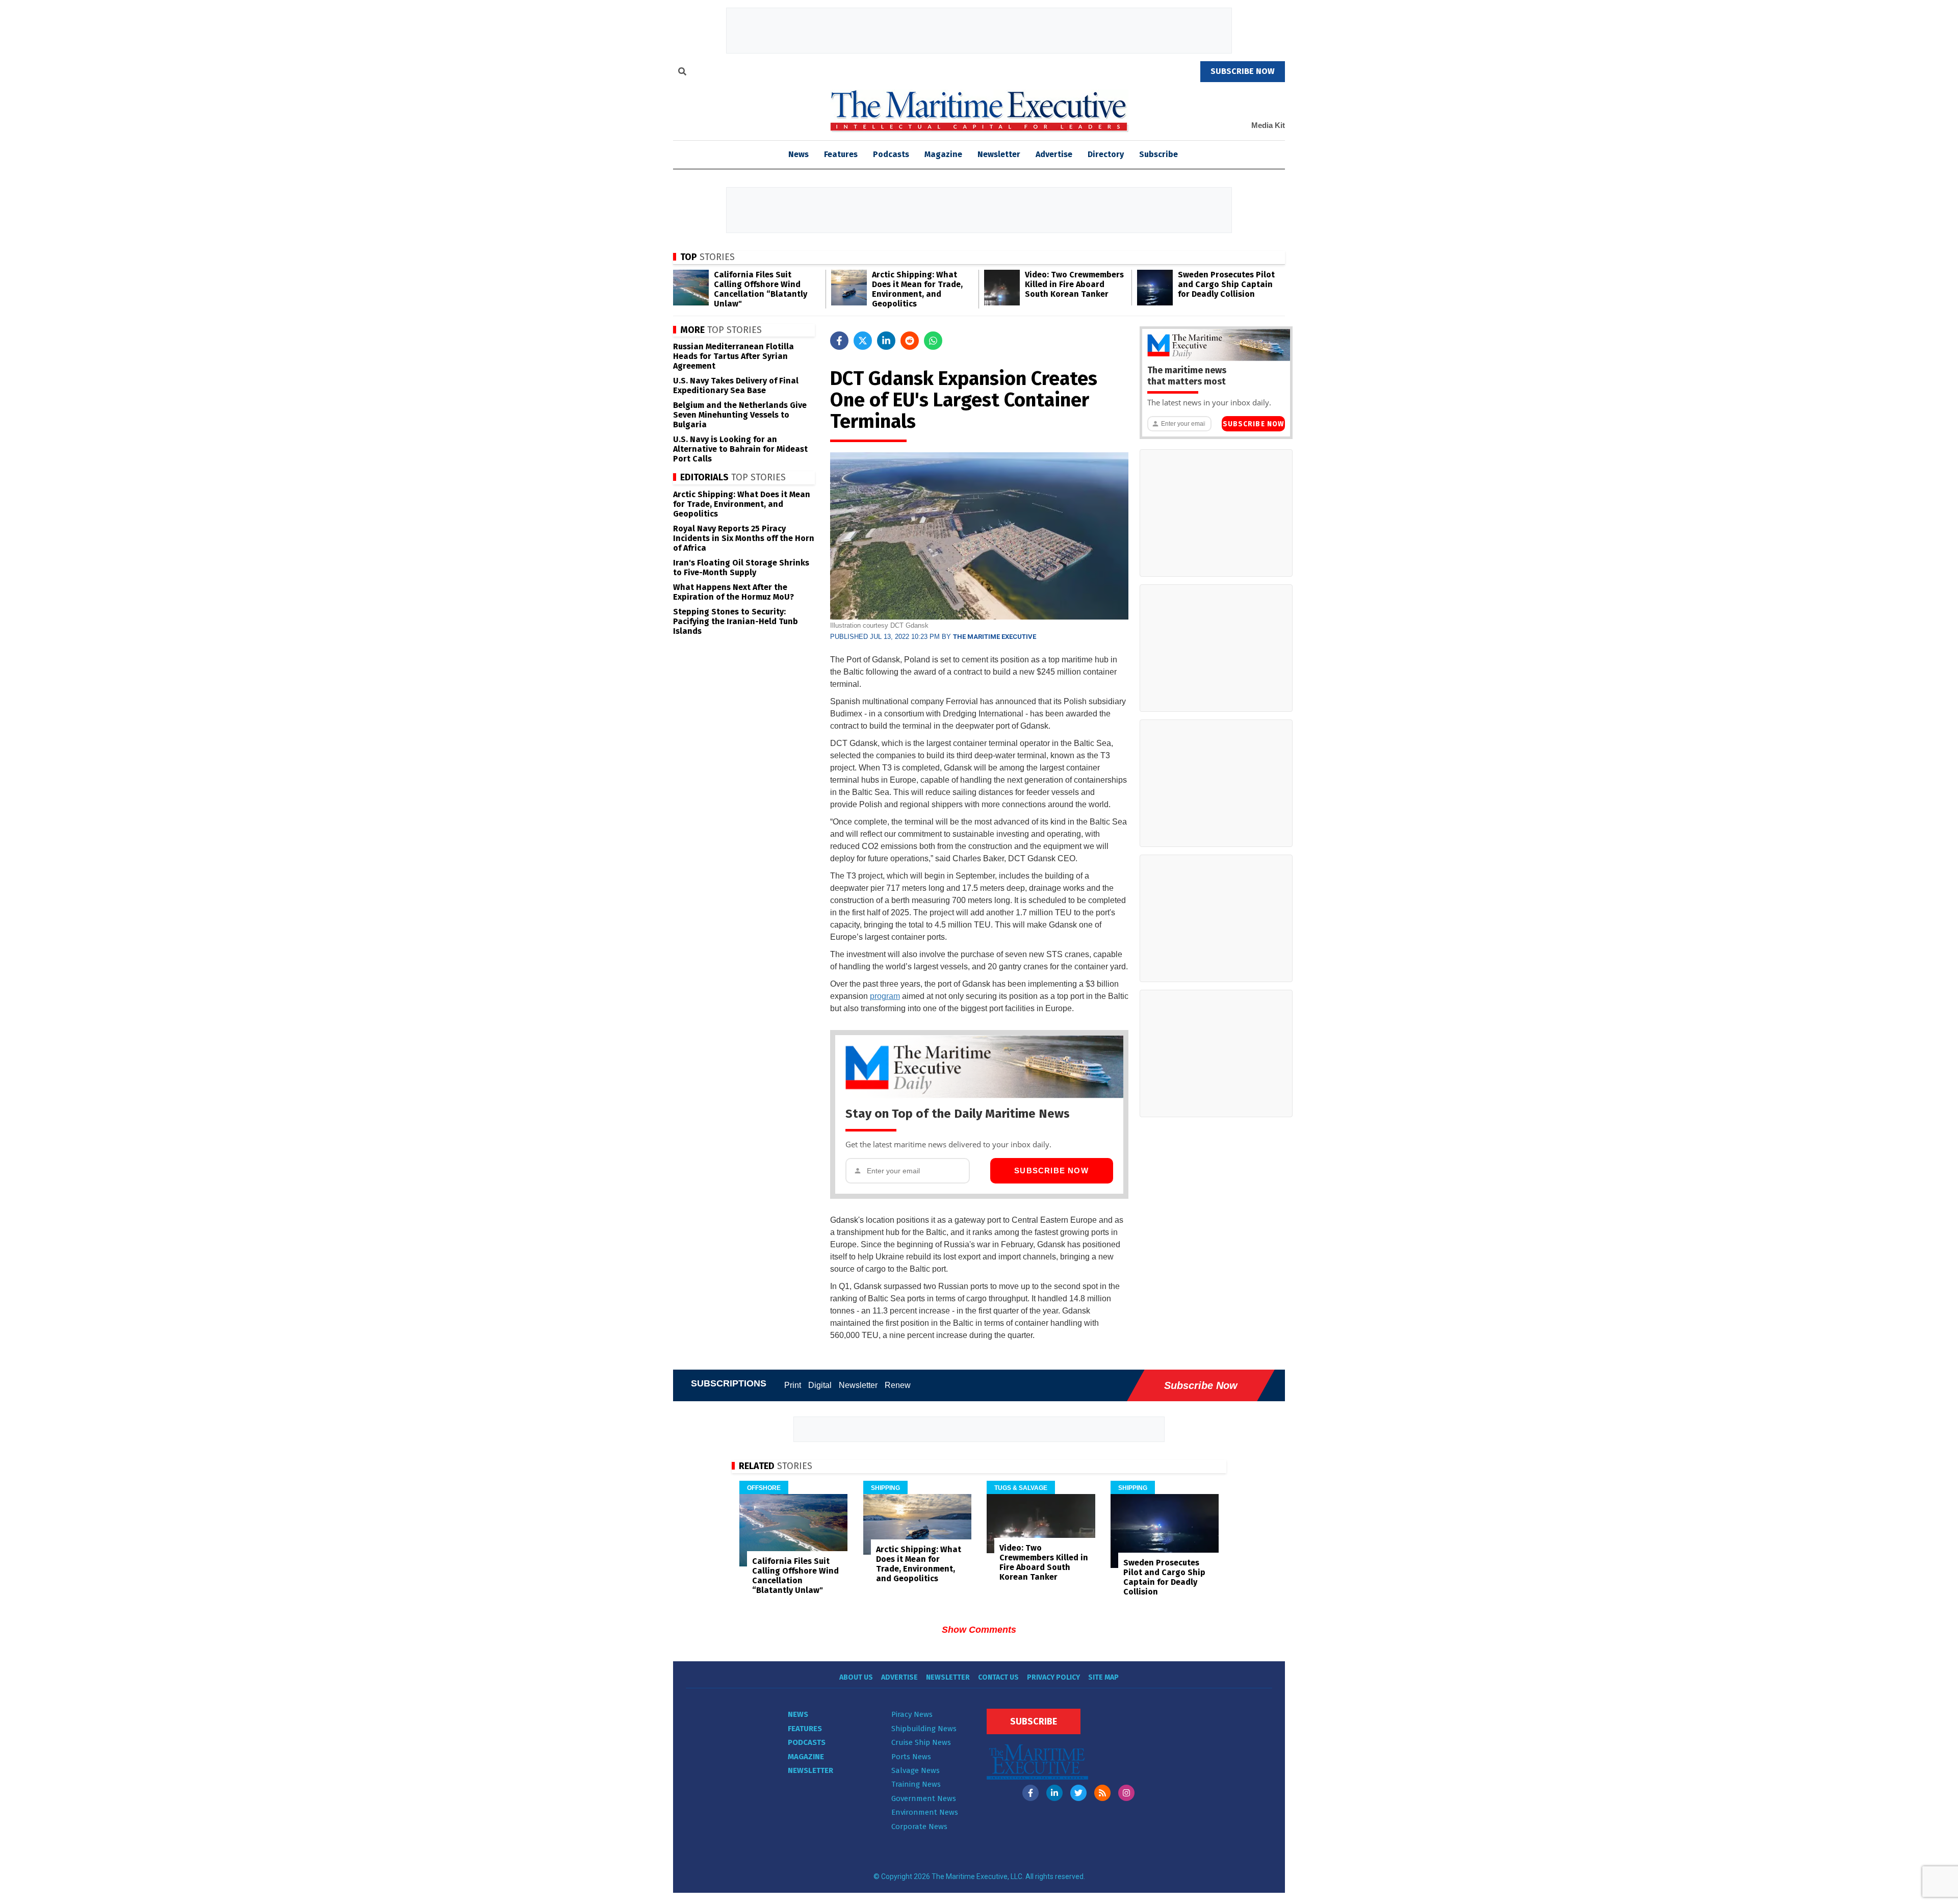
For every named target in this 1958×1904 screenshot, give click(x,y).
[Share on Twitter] (863, 341)
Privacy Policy (1053, 1677)
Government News (924, 1798)
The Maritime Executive (995, 637)
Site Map (1103, 1677)
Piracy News (912, 1714)
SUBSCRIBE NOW (1243, 71)
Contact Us (998, 1677)
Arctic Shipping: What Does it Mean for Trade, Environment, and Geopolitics (917, 289)
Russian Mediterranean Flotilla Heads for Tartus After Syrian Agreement (733, 356)
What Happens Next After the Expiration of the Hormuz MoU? (733, 592)
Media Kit (1268, 125)
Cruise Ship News (921, 1742)
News (798, 1714)
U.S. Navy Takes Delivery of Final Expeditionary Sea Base (736, 385)
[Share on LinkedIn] (886, 341)
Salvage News (916, 1770)
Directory (1106, 154)
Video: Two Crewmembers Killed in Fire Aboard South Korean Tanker (1074, 284)
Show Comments (979, 1630)
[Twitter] (1078, 1793)
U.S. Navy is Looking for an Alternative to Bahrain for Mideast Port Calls (740, 449)
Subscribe (1158, 154)
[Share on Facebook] (839, 341)
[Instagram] (1126, 1793)
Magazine (943, 154)
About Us (856, 1677)
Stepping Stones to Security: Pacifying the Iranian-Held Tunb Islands (736, 621)
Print (793, 1385)
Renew (898, 1385)
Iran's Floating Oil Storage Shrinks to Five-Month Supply (741, 568)
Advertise (1054, 154)
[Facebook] (1030, 1793)
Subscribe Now (1051, 1170)
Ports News (911, 1757)
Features (841, 154)
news (798, 154)
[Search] (682, 73)
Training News (916, 1784)
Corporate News (919, 1826)
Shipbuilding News (924, 1729)
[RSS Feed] (1102, 1793)
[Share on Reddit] (910, 341)
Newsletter (999, 154)
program (885, 996)
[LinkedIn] (1054, 1793)
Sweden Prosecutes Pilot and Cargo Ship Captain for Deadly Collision (1226, 284)
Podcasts (891, 154)
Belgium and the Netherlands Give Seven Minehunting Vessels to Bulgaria (740, 415)
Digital (820, 1385)
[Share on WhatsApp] (933, 341)
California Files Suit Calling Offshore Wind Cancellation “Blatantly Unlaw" (761, 289)
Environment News (925, 1812)
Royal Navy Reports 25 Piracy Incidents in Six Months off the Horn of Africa (744, 538)
